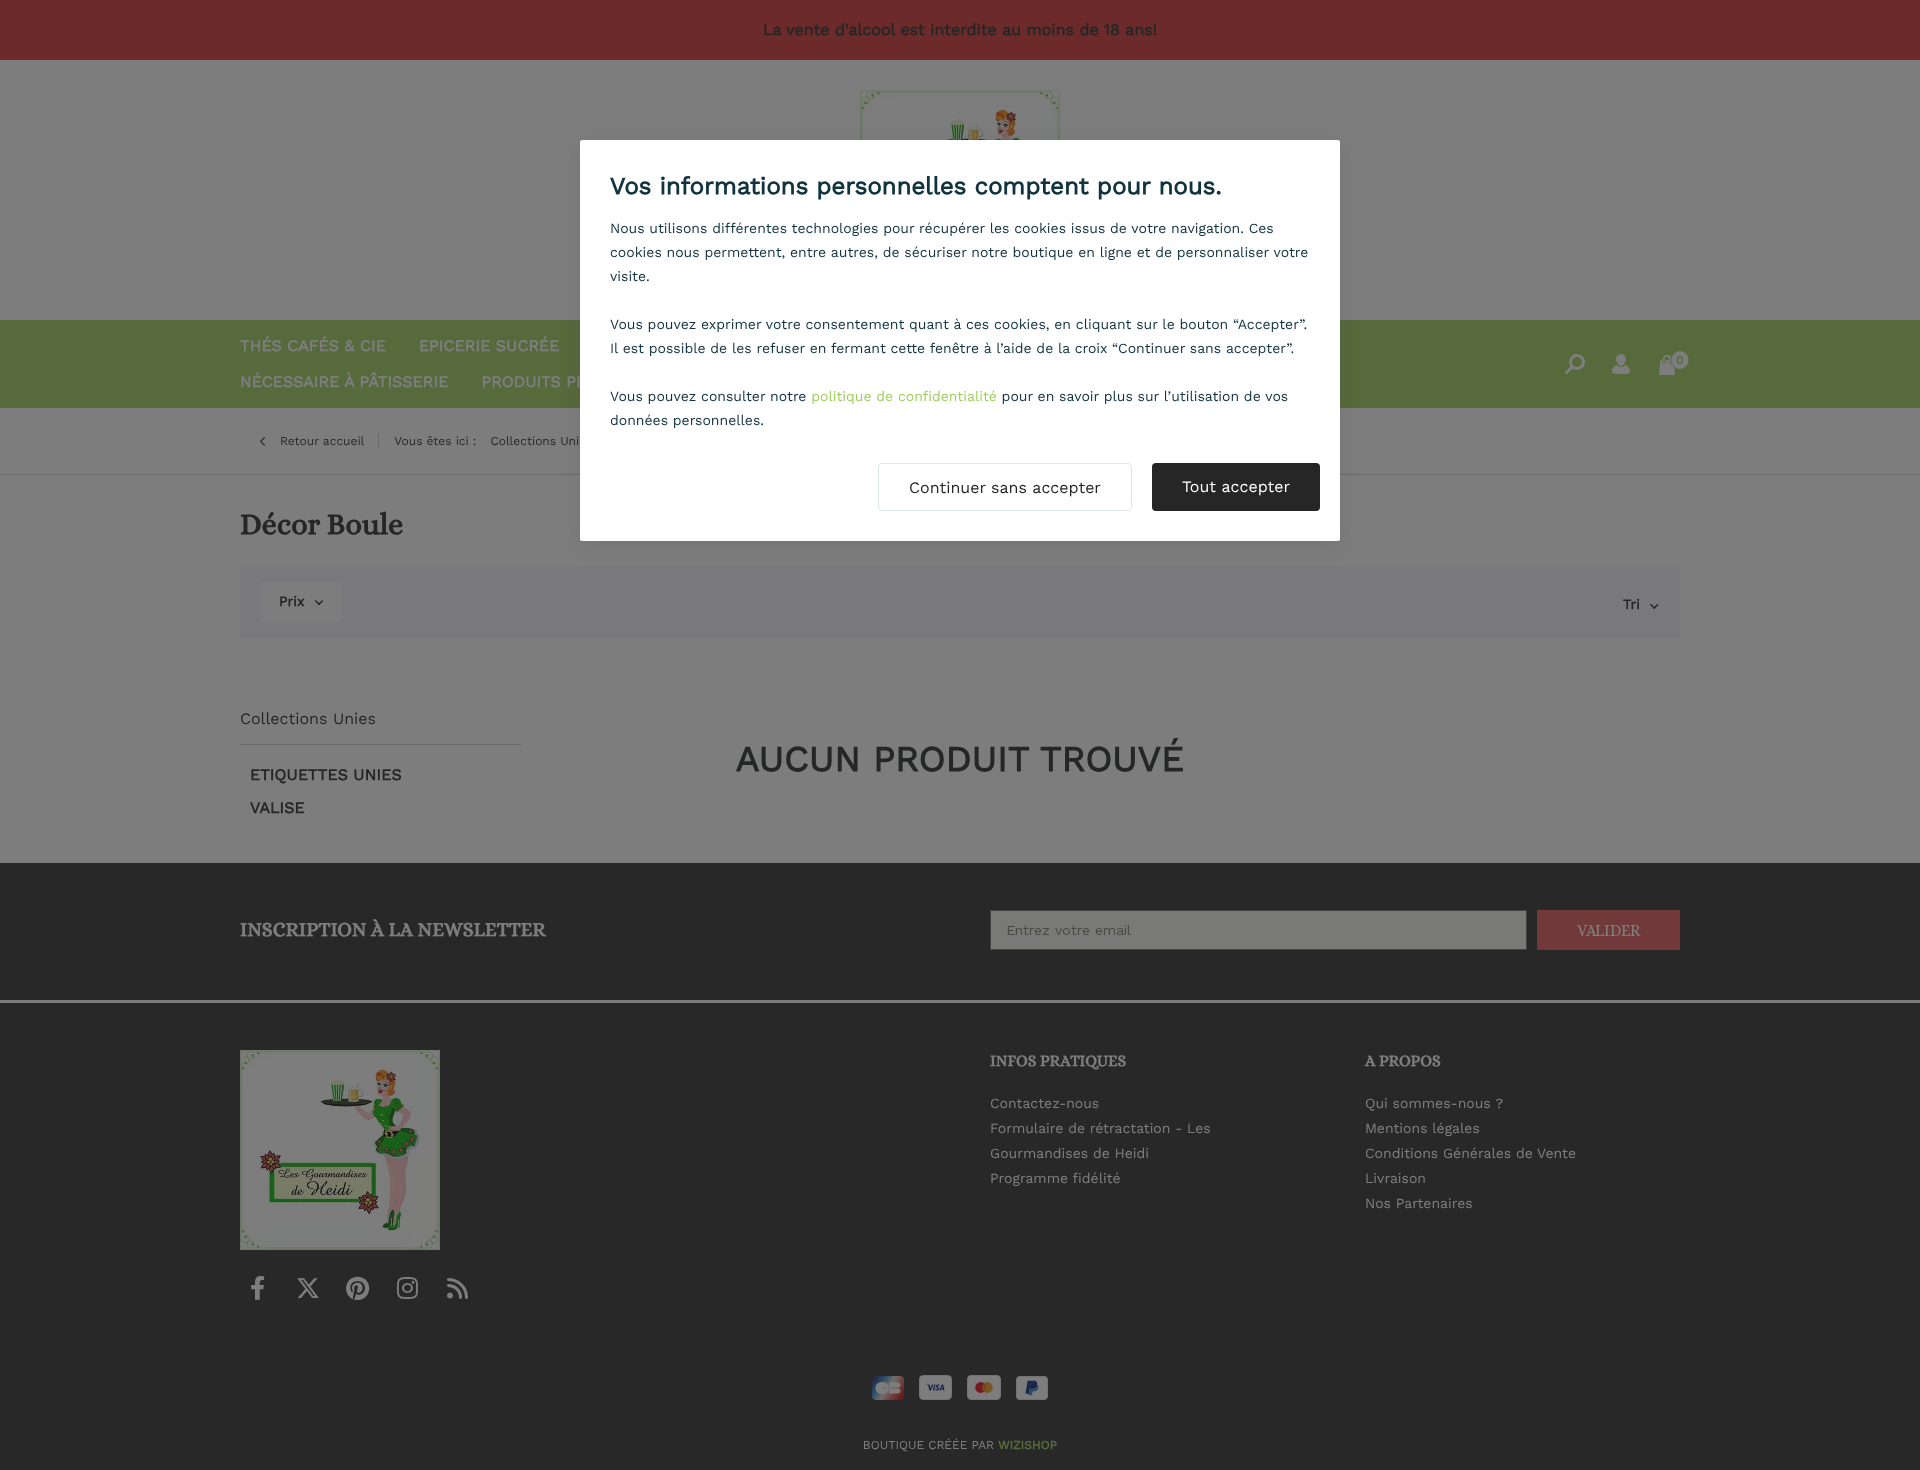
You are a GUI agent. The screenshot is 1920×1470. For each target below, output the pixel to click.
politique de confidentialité (904, 397)
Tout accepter (1236, 486)
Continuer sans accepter (1005, 487)
